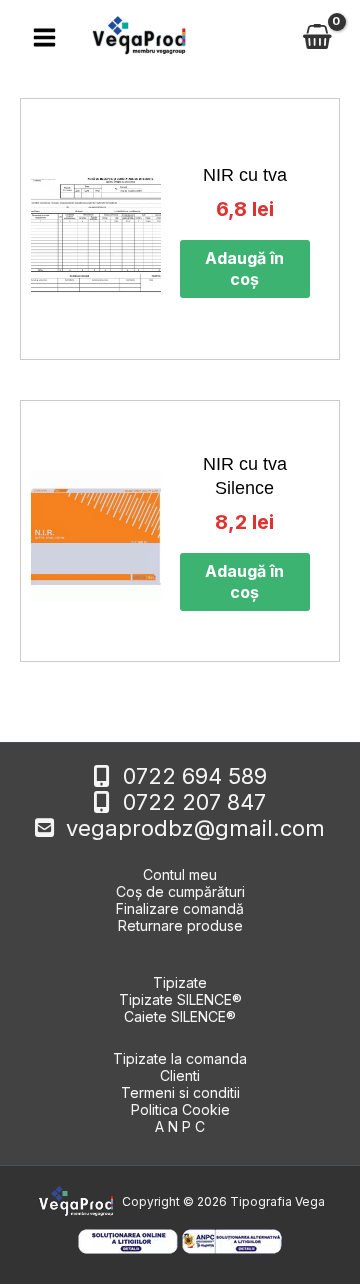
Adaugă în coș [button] (244, 268)
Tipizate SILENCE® (180, 999)
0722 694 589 (195, 776)
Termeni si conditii (180, 1092)
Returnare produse (180, 925)
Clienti (180, 1075)
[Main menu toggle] (44, 36)
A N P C (180, 1126)
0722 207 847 (194, 802)
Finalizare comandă (180, 908)
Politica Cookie (180, 1109)
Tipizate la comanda (180, 1058)
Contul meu (180, 874)
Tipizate (180, 982)
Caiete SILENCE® (180, 1016)
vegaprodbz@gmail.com (195, 828)
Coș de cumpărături (180, 891)
